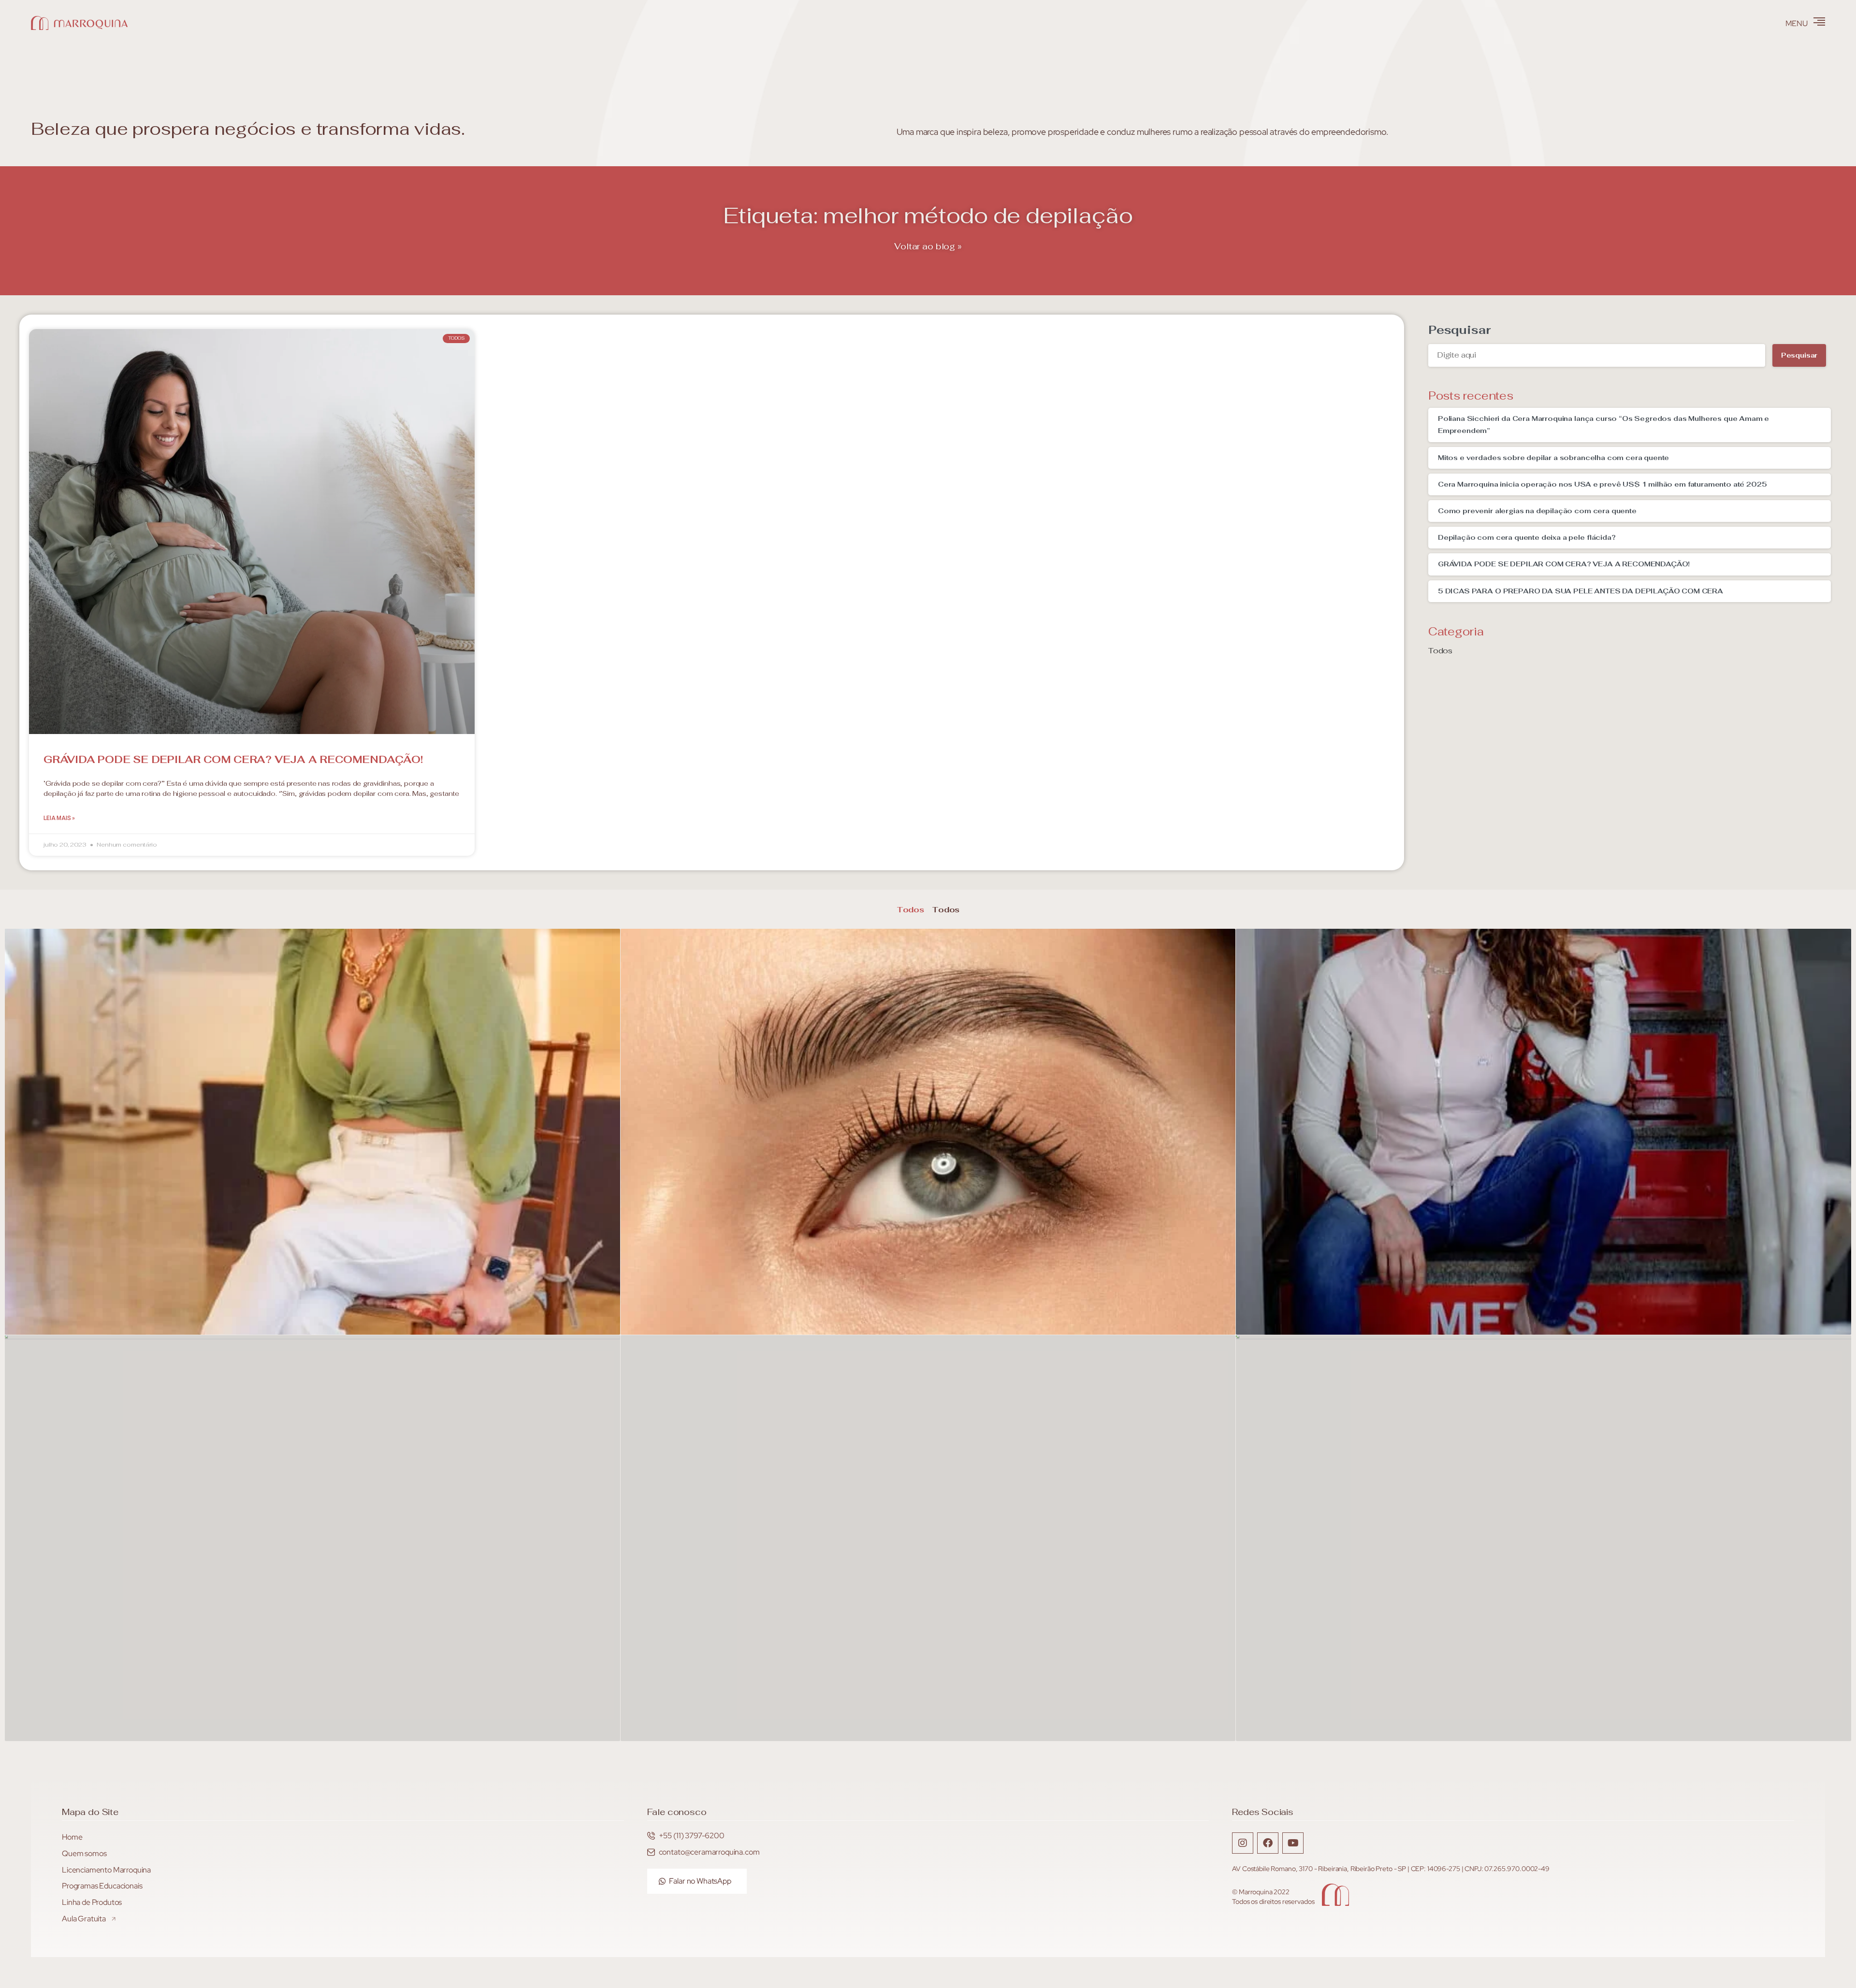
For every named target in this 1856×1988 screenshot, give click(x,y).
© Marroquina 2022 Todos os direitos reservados (1273, 1897)
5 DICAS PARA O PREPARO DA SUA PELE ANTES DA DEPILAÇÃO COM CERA (1580, 591)
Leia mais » (59, 818)
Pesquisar (1459, 330)
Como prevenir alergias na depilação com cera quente (1537, 511)
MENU (1797, 23)
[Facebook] (1268, 1843)
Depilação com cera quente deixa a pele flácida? (1527, 537)
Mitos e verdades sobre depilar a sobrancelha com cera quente (1553, 458)
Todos (1440, 651)
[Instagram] (1243, 1843)
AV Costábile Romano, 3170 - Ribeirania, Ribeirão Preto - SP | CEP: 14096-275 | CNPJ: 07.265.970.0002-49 (1391, 1869)
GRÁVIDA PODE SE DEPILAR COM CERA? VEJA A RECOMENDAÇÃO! (233, 759)
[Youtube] (1293, 1843)
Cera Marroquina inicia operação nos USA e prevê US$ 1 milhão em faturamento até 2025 (1602, 484)
